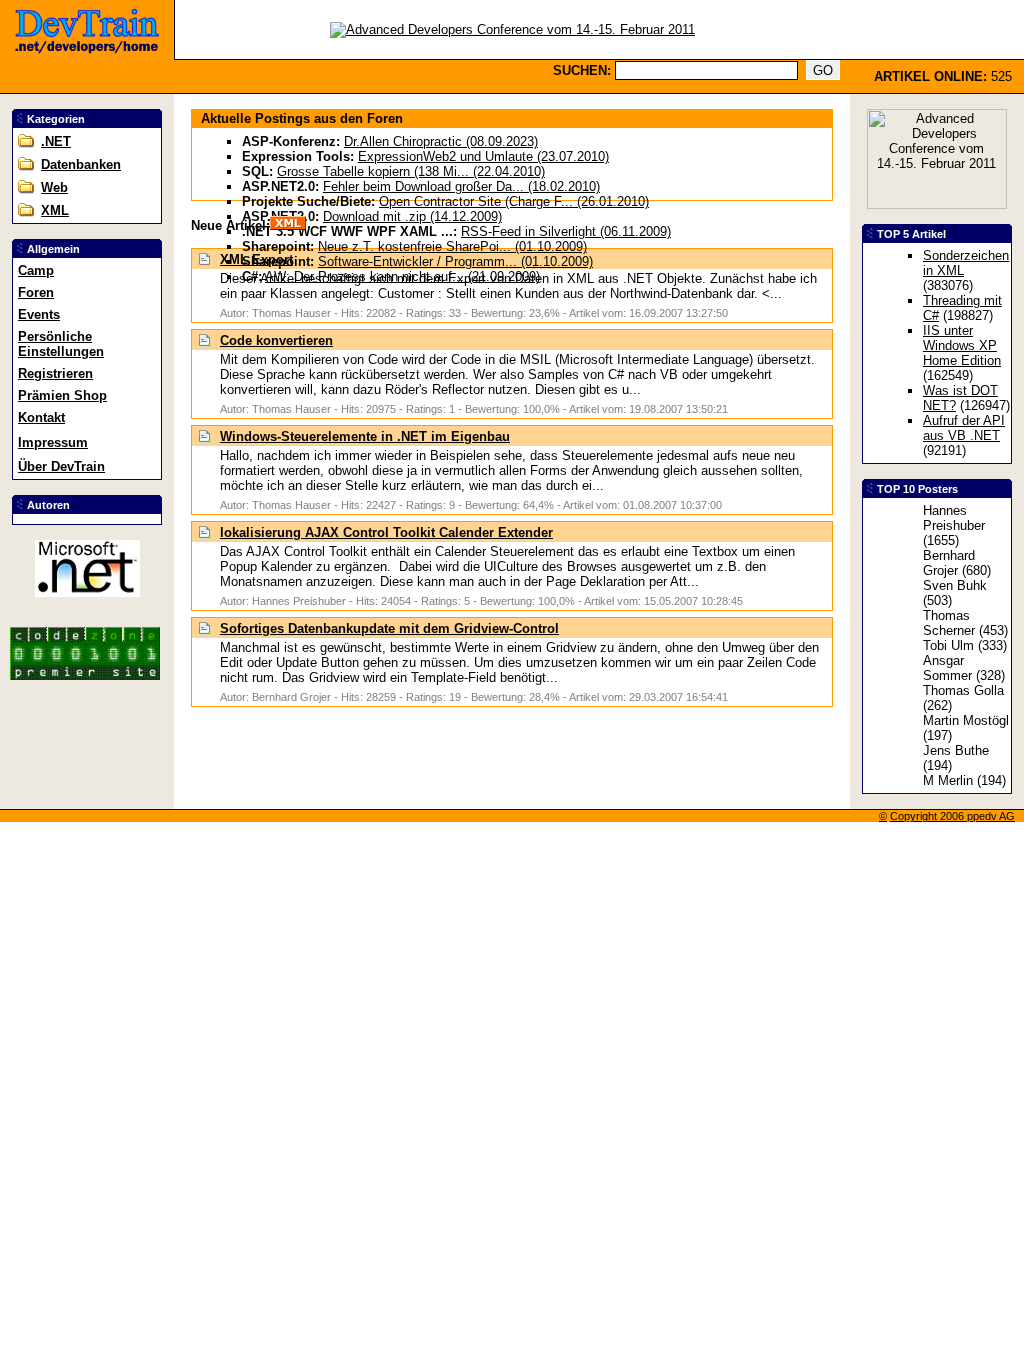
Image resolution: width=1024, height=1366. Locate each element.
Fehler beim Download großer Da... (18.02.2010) (461, 186)
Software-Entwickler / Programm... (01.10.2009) (455, 261)
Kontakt (41, 417)
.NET (56, 141)
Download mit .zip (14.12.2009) (412, 216)
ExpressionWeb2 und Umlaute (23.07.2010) (483, 156)
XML (55, 210)
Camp (36, 270)
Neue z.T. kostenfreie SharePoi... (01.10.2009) (452, 246)
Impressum (53, 442)
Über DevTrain (61, 466)
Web (54, 187)
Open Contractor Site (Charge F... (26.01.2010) (514, 201)
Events (39, 314)
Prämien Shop (62, 395)
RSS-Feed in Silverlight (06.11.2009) (566, 231)
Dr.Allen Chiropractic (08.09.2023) (441, 141)
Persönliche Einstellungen (61, 344)
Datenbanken (81, 164)
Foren (36, 292)
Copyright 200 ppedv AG (952, 816)
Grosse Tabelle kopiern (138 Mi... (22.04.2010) (411, 171)
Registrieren (55, 373)
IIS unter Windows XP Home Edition (962, 345)
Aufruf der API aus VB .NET (964, 428)
